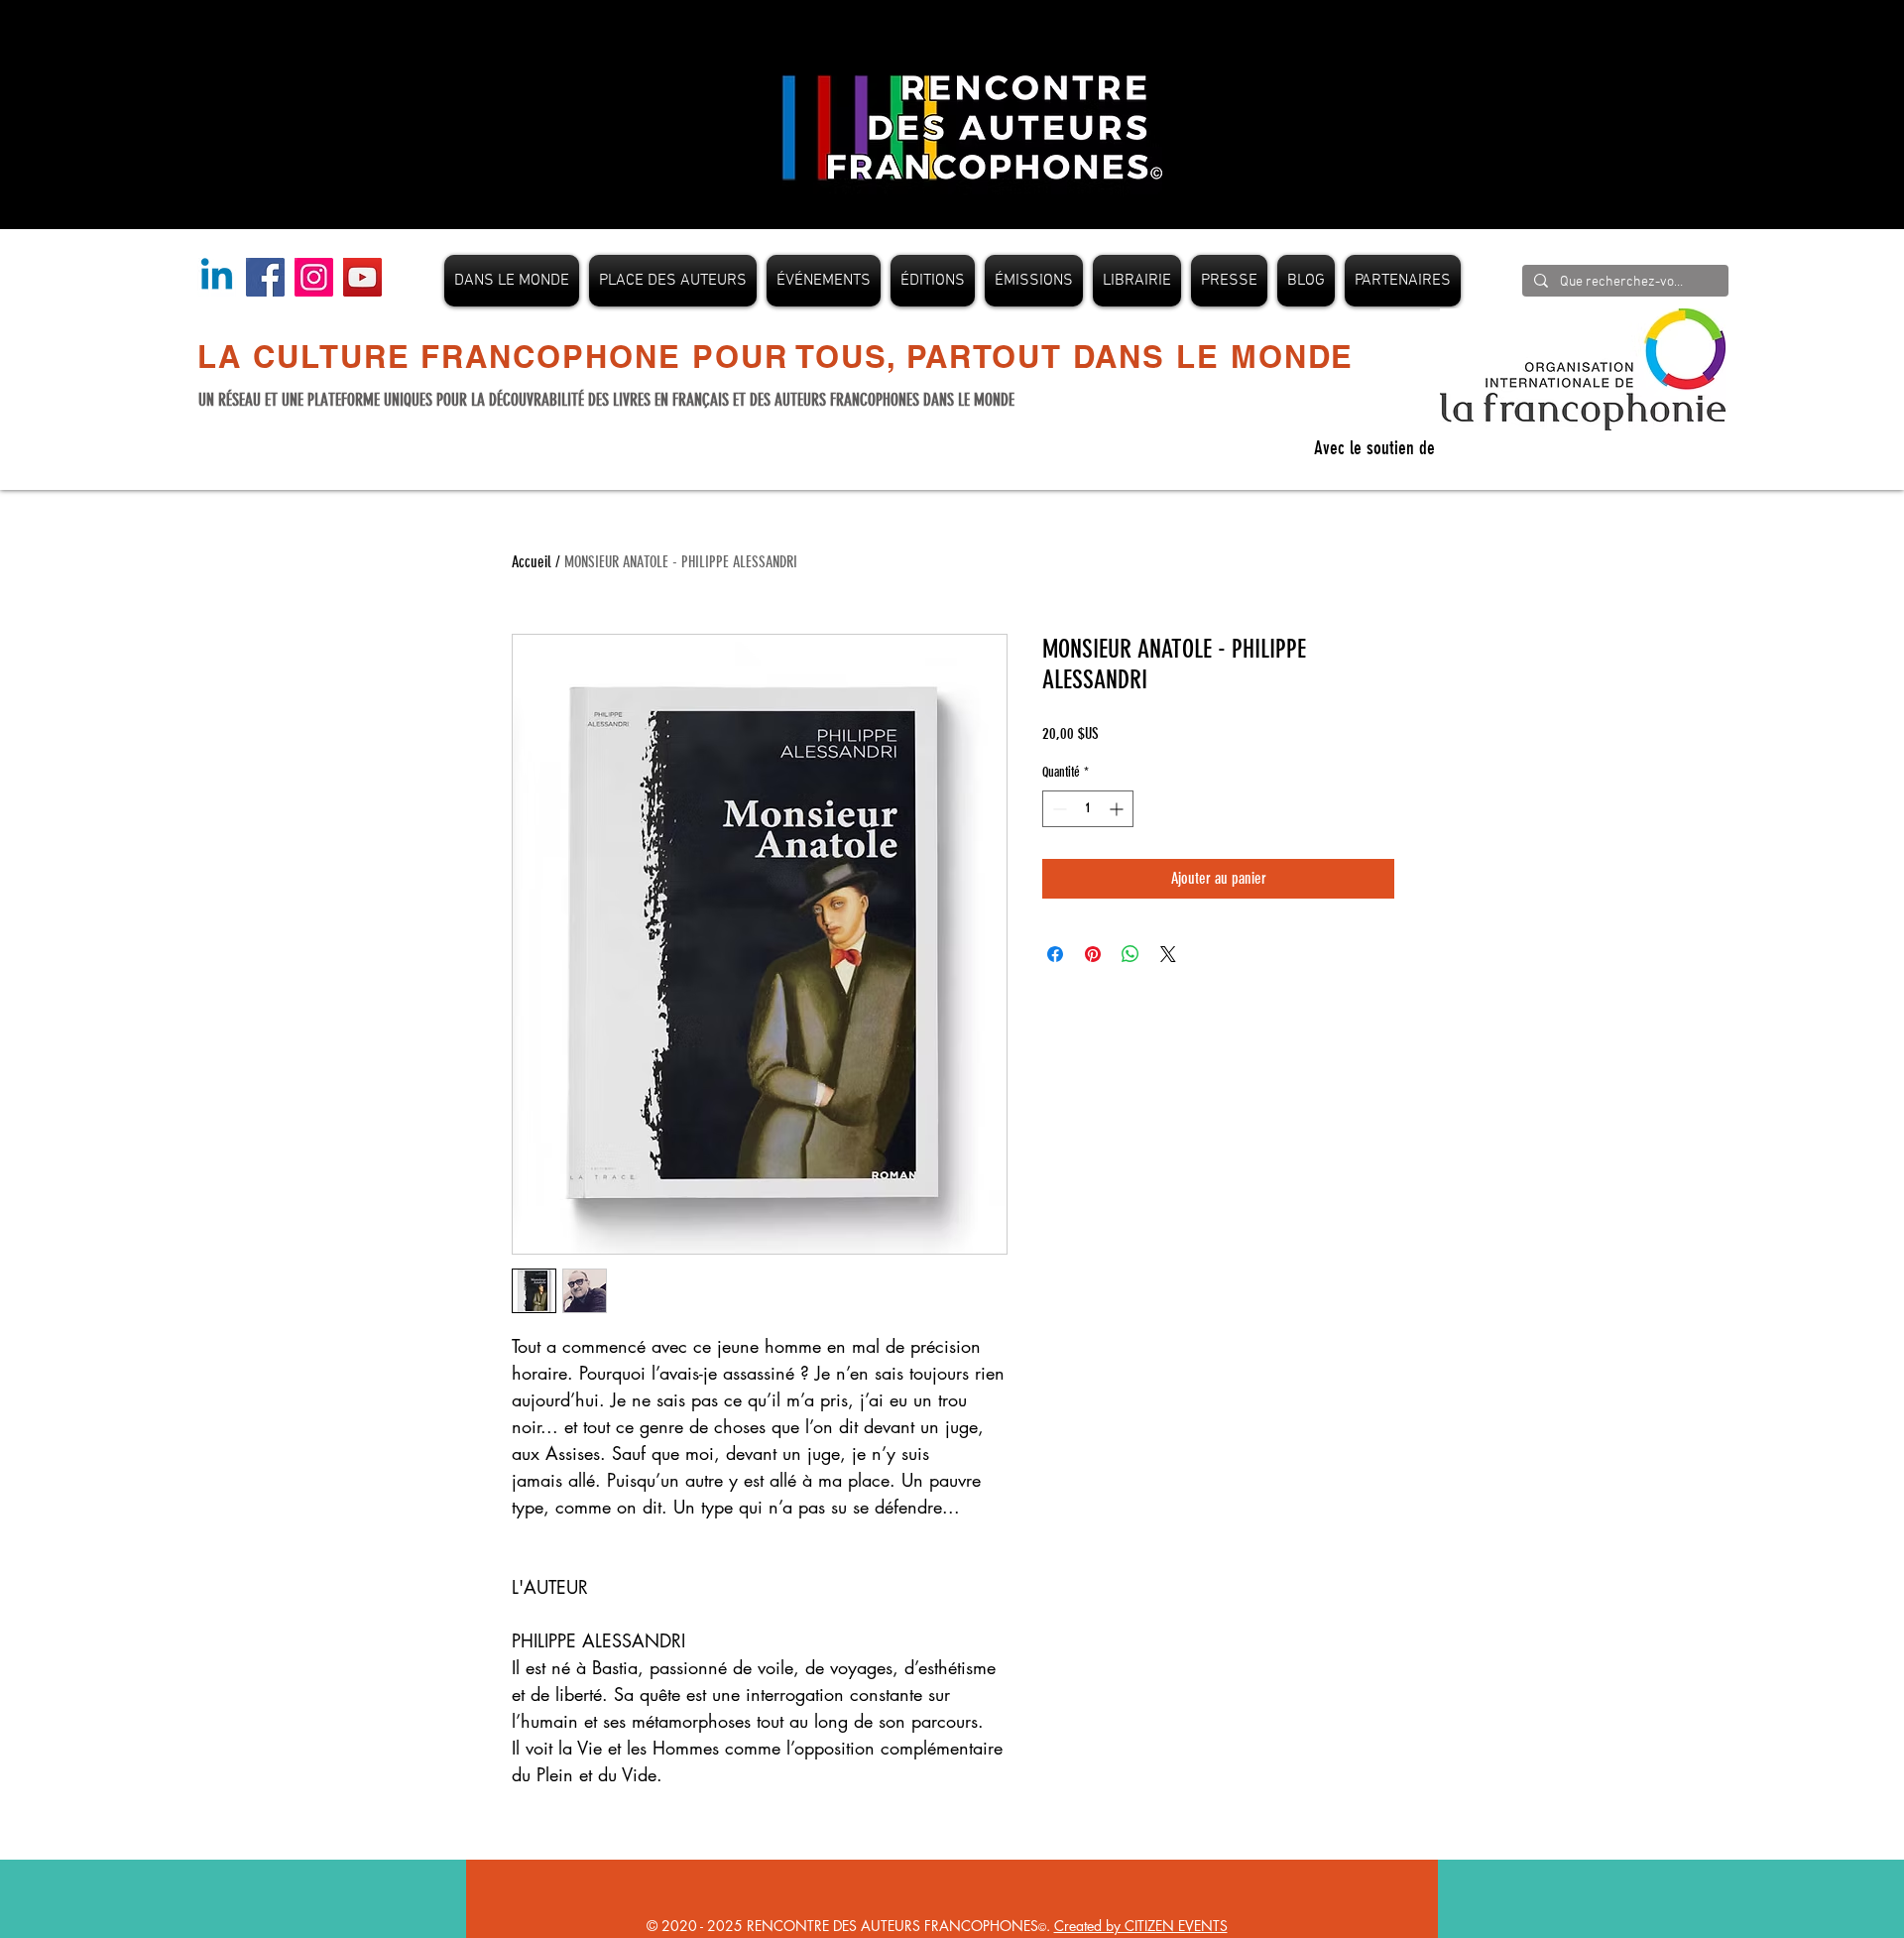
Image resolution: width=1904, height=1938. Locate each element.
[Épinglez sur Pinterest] (1093, 954)
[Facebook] (265, 277)
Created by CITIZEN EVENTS (1141, 1926)
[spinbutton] (1088, 809)
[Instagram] (314, 277)
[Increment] (1118, 809)
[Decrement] (1058, 809)
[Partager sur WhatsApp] (1130, 954)
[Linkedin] (217, 277)
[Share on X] (1168, 954)
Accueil (532, 562)
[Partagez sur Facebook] (1055, 954)
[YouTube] (362, 277)
